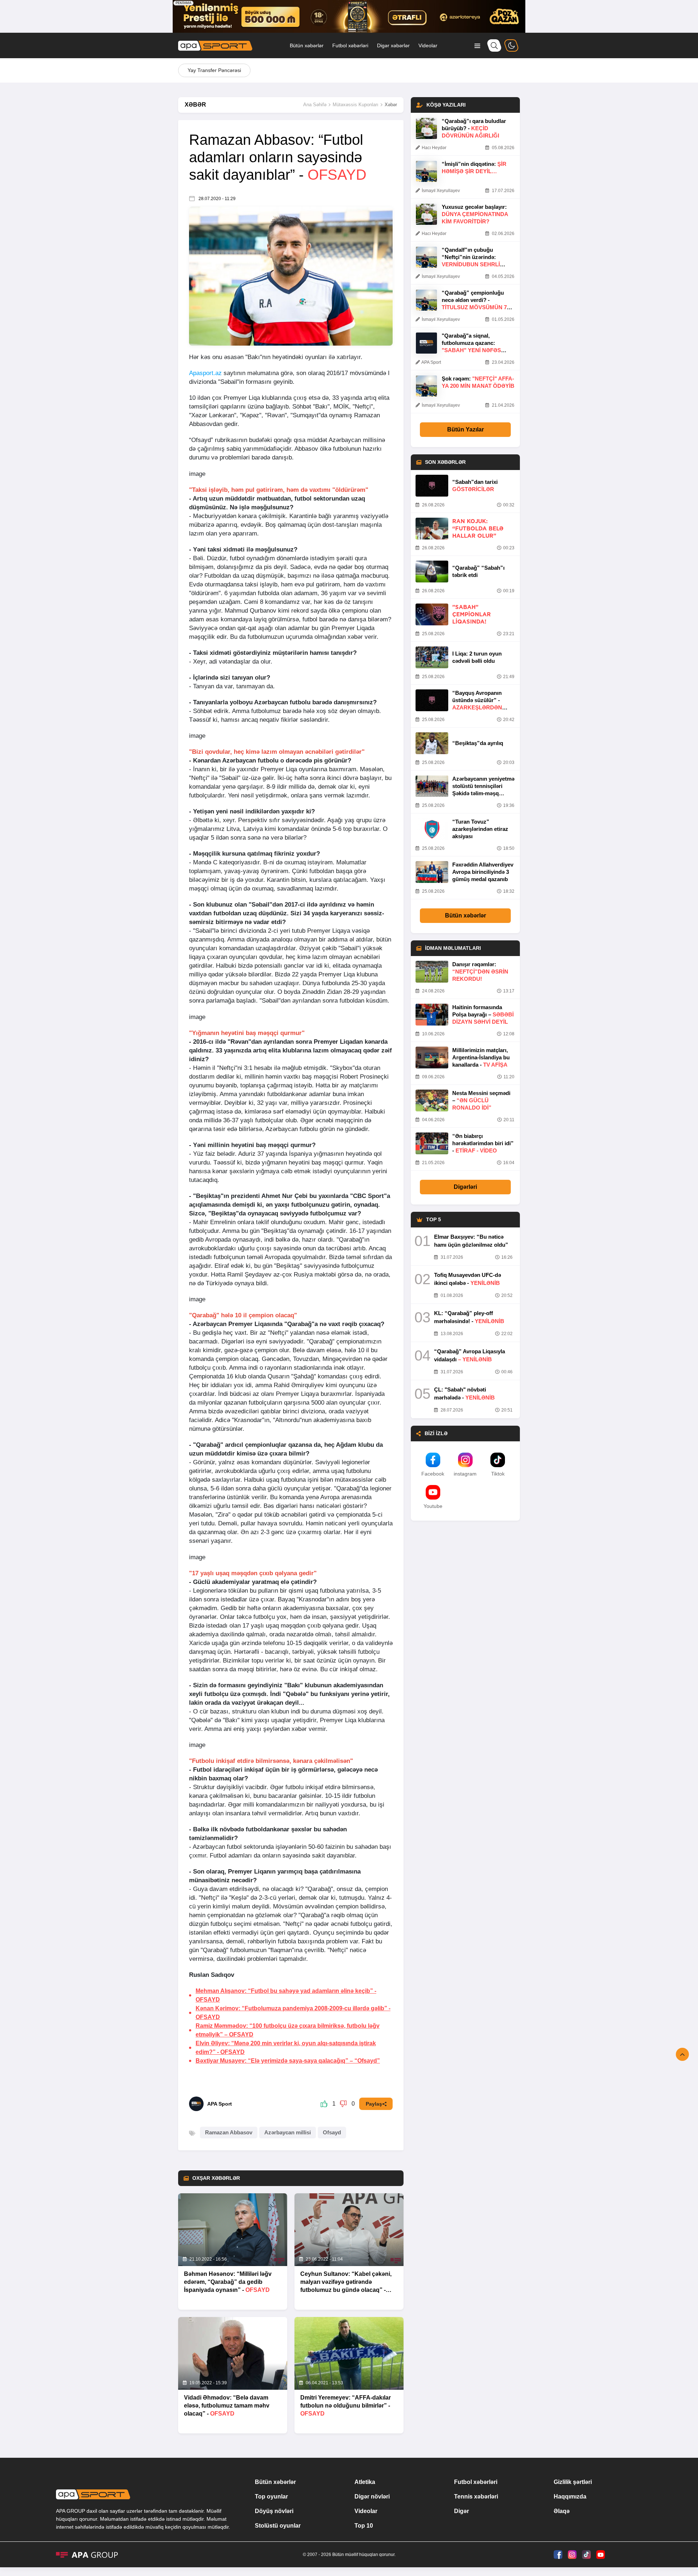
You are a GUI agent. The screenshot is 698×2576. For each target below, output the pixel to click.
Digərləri (465, 1187)
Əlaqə (562, 2511)
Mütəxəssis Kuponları (356, 105)
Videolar (428, 45)
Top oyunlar (271, 2497)
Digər (462, 2511)
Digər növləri (372, 2497)
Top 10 (364, 2526)
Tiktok (498, 1474)
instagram (465, 1474)
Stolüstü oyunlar (278, 2526)
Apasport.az (205, 373)
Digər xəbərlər (393, 45)
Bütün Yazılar (466, 429)
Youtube (433, 1506)
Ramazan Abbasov (229, 2132)
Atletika (365, 2482)
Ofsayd (332, 2132)
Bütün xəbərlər (307, 45)
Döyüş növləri (274, 2511)
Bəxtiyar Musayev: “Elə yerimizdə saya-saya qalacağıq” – (288, 2061)
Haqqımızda (570, 2497)
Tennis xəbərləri (476, 2497)
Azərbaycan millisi (288, 2132)
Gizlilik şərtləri (573, 2482)
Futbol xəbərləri (350, 45)
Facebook (433, 1474)
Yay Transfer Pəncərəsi (214, 70)
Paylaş (374, 2104)
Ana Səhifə (315, 105)
